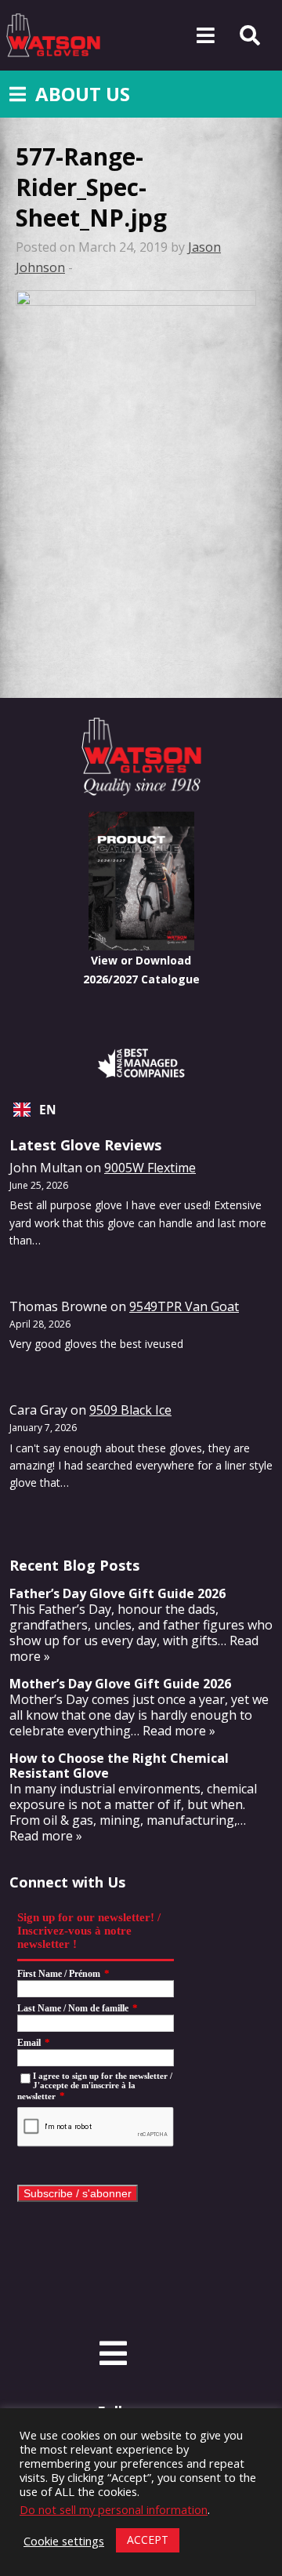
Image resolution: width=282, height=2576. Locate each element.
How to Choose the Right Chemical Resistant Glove (119, 1766)
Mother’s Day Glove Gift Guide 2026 (120, 1684)
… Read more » (173, 1731)
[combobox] (141, 1110)
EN (48, 1110)
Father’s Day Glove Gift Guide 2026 (117, 1593)
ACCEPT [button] (148, 2540)
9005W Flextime (150, 1168)
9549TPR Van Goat (184, 1306)
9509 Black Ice (130, 1410)
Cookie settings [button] (64, 2541)
